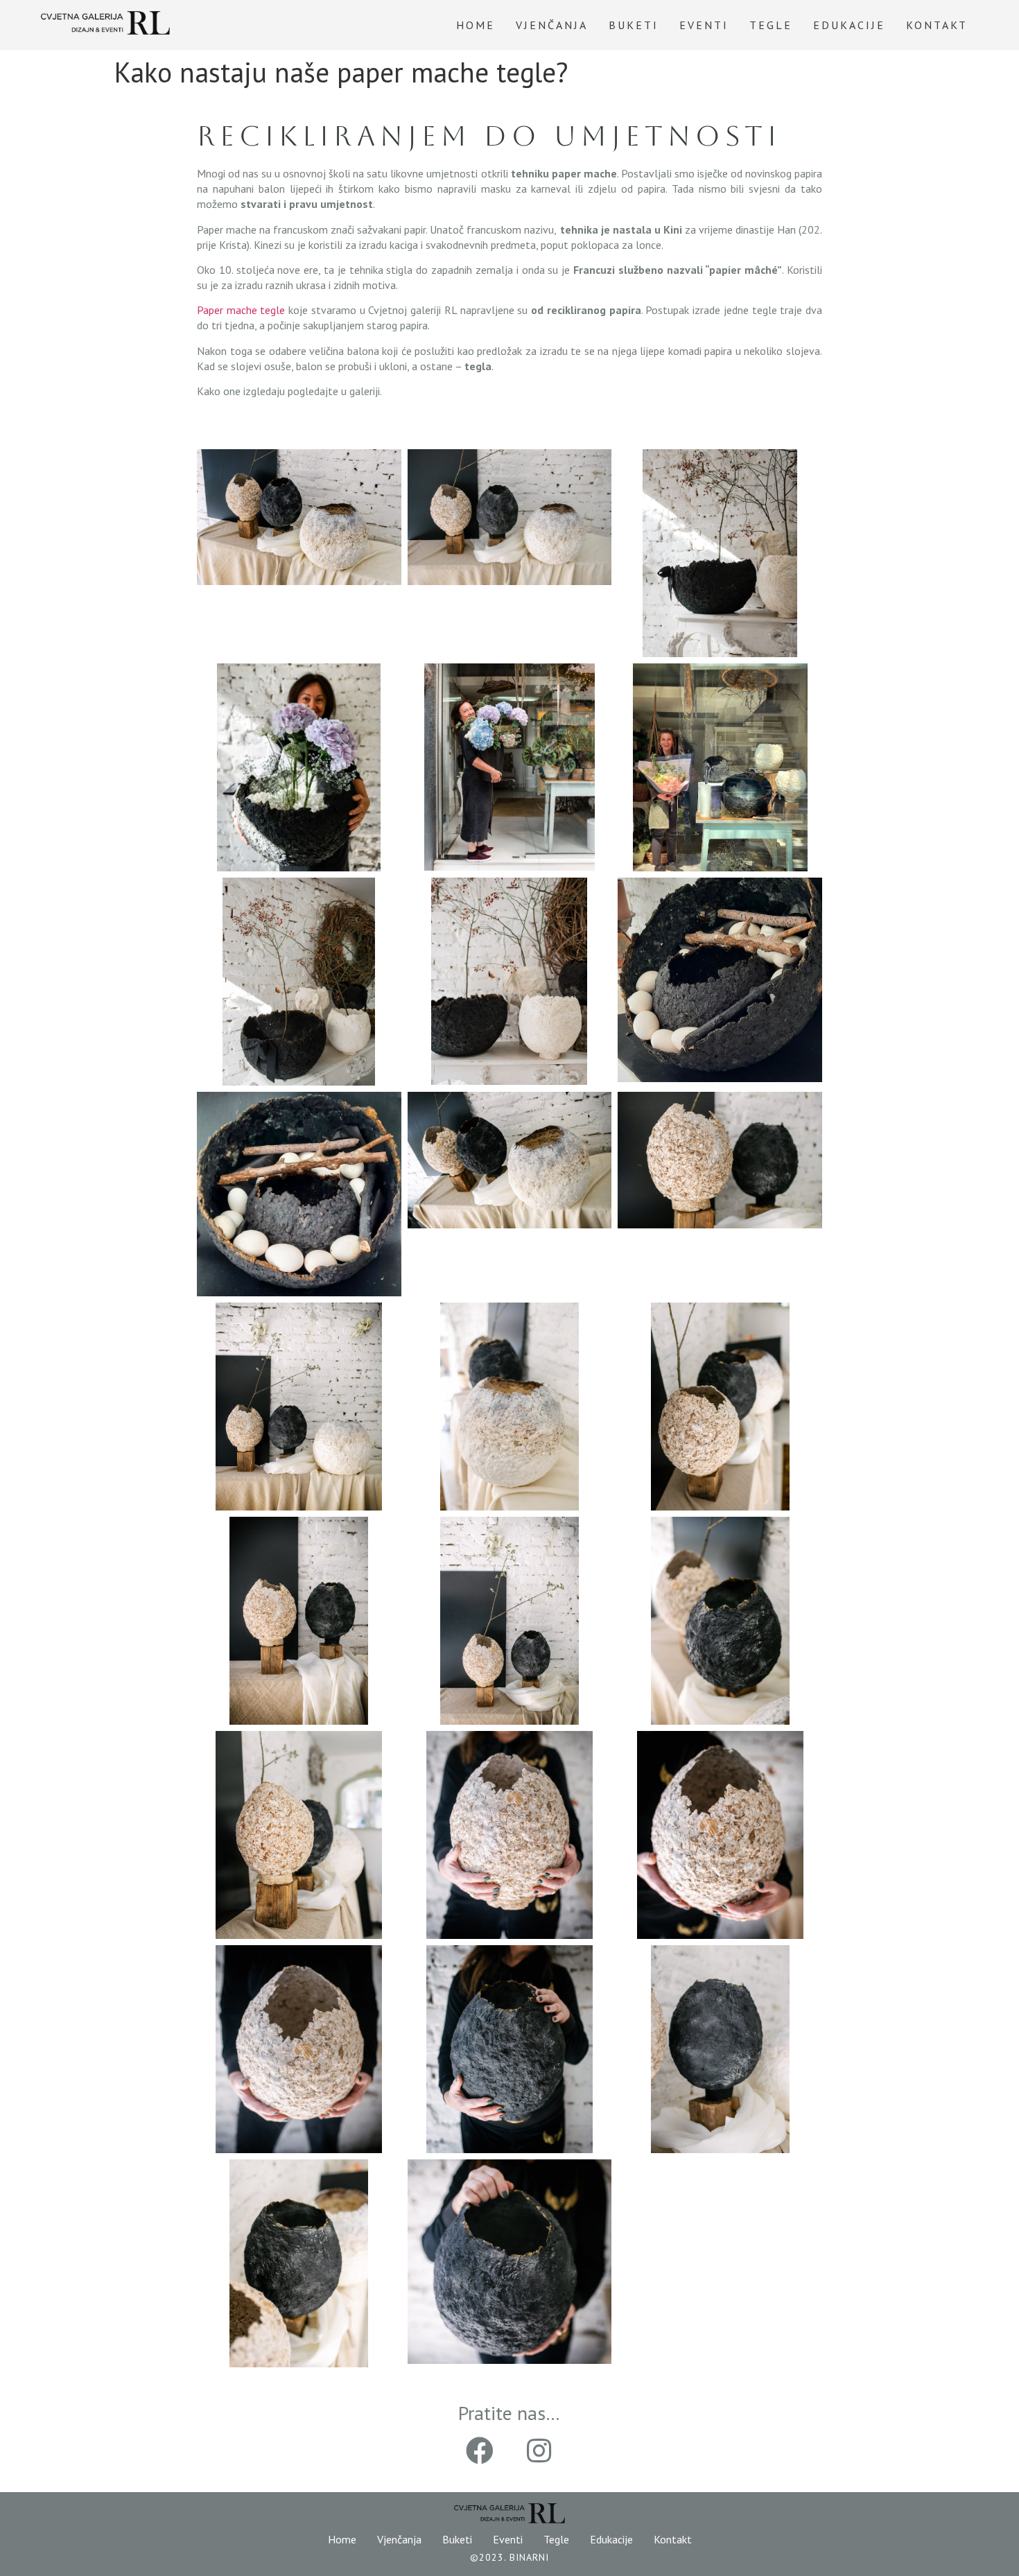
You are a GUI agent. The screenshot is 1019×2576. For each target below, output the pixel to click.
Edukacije (849, 25)
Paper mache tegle (241, 310)
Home (476, 25)
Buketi (634, 25)
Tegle (771, 25)
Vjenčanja (552, 25)
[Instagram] (539, 2451)
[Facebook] (480, 2451)
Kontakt (937, 25)
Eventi (704, 25)
